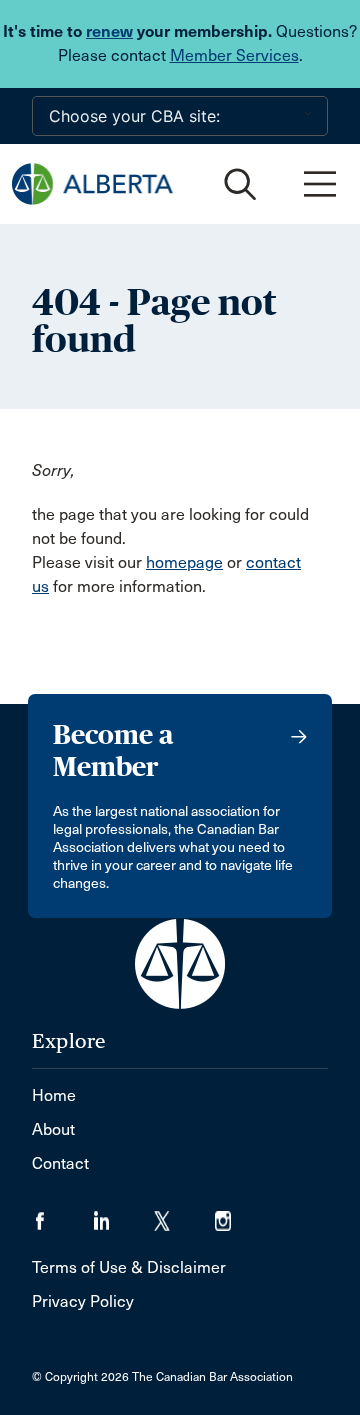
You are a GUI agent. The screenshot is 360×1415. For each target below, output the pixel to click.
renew (109, 31)
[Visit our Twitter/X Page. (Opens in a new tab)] (184, 1214)
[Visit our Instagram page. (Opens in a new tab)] (235, 1214)
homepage (184, 562)
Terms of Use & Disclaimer (129, 1267)
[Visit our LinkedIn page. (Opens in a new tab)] (123, 1214)
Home (54, 1095)
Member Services (234, 55)
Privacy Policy (83, 1301)
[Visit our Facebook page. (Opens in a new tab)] (62, 1214)
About (53, 1129)
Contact (60, 1163)
